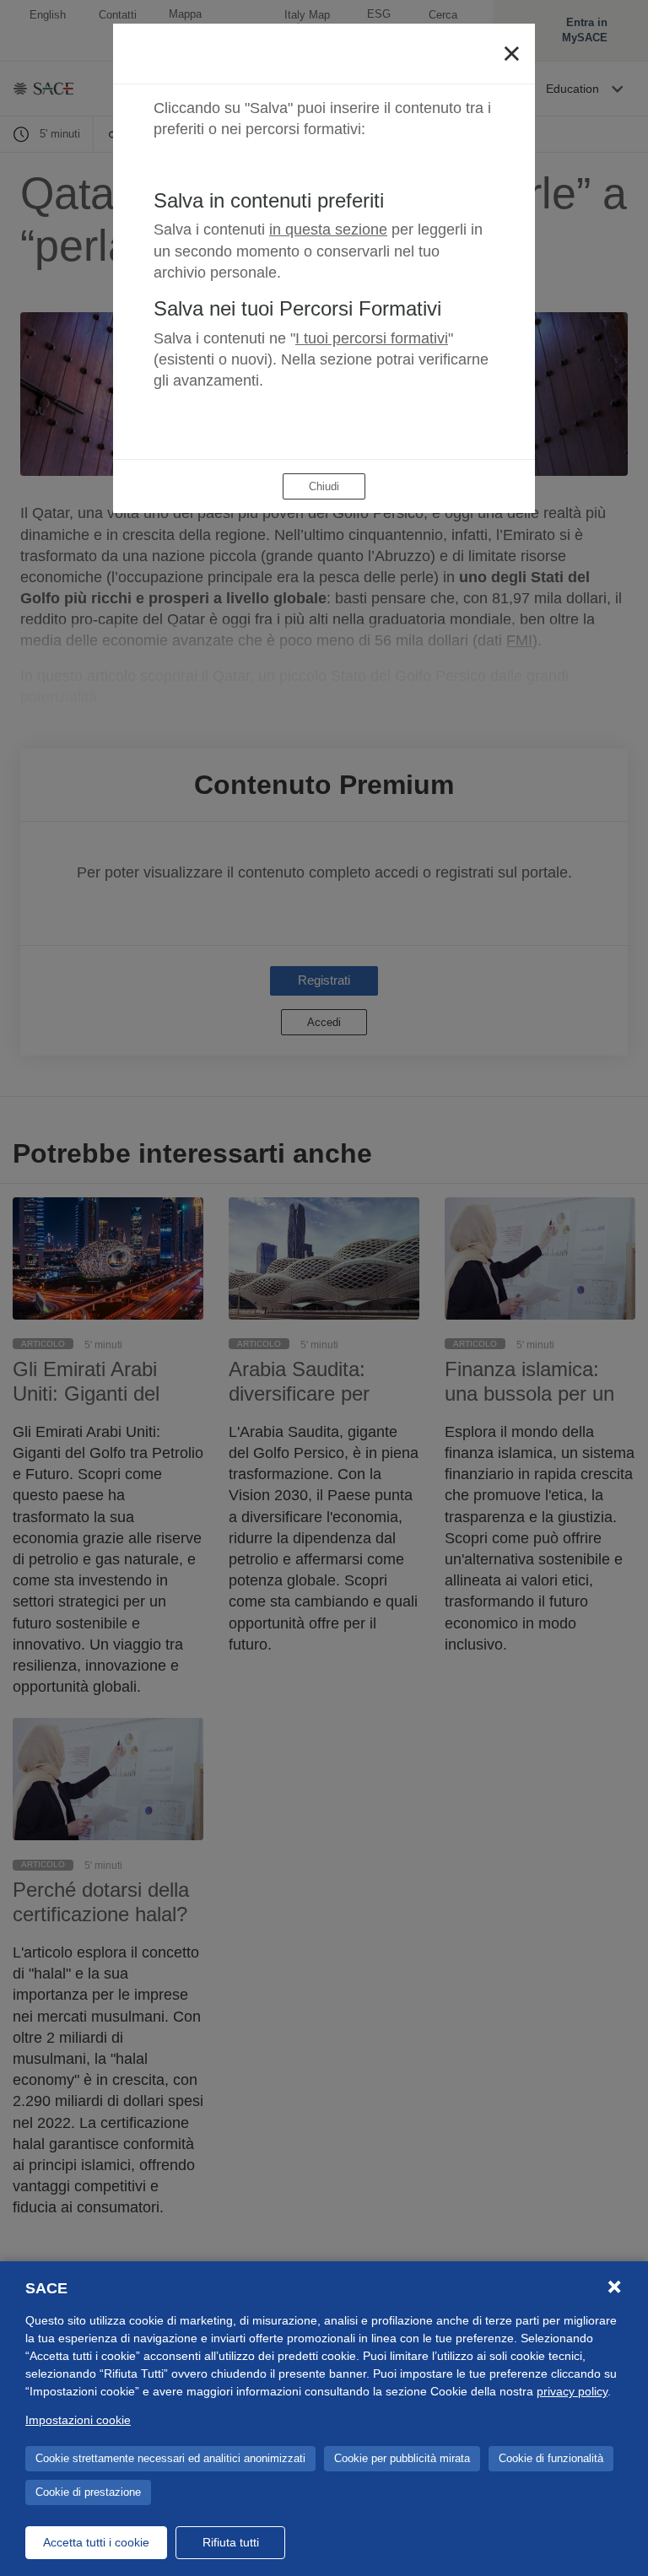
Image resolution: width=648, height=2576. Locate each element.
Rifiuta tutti (231, 2542)
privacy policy (572, 2391)
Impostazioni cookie (78, 2420)
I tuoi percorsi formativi (372, 338)
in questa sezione (328, 230)
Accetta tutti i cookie (96, 2542)
